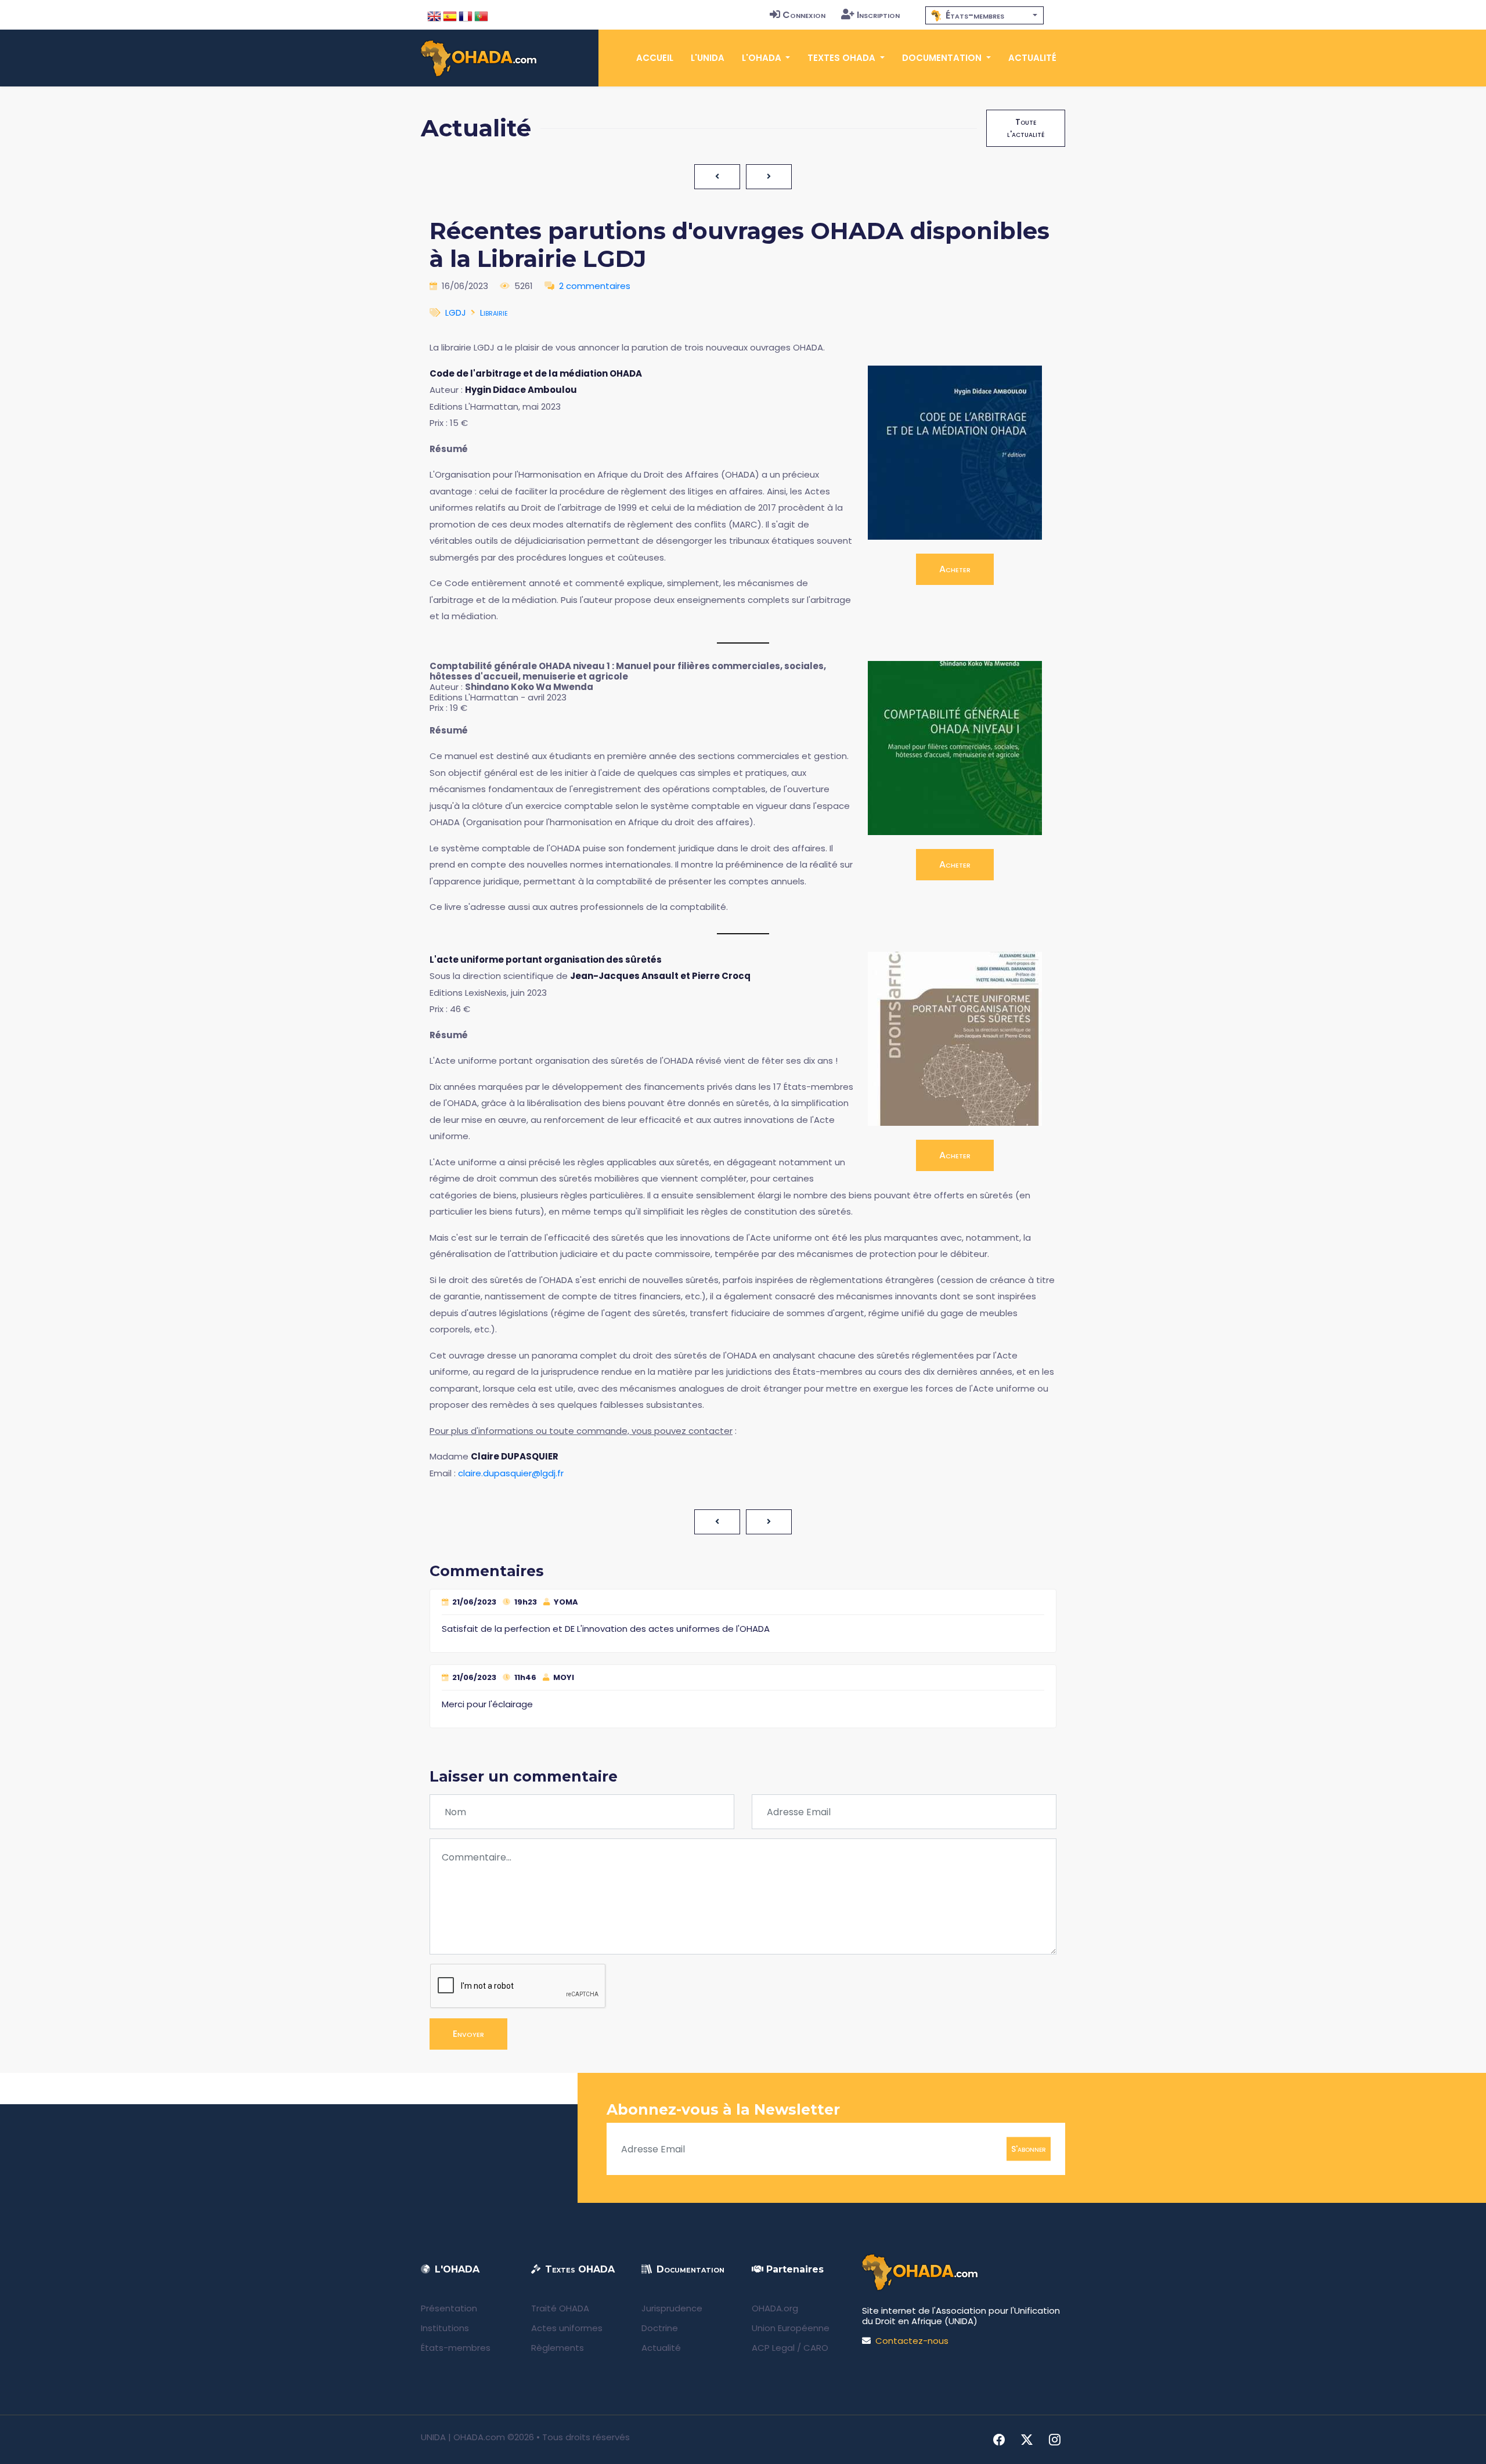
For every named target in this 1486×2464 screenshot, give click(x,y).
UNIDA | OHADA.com (463, 2437)
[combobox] (984, 15)
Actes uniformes (567, 2328)
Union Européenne (791, 2328)
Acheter (955, 569)
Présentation (449, 2308)
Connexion (804, 15)
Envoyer (468, 2034)
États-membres (456, 2348)
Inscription (878, 15)
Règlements (558, 2348)
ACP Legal (773, 2348)
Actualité (1032, 58)
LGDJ (456, 312)
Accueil (655, 58)
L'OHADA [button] (763, 58)
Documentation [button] (943, 58)
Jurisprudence (672, 2308)
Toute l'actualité (1026, 128)
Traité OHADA (560, 2308)
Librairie (494, 312)
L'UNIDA (708, 58)
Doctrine (660, 2328)
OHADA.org (775, 2308)
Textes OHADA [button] (843, 58)
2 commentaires (595, 286)
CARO (816, 2348)
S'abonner (1029, 2149)
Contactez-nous (912, 2341)
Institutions (445, 2328)
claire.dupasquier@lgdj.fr (511, 1473)
